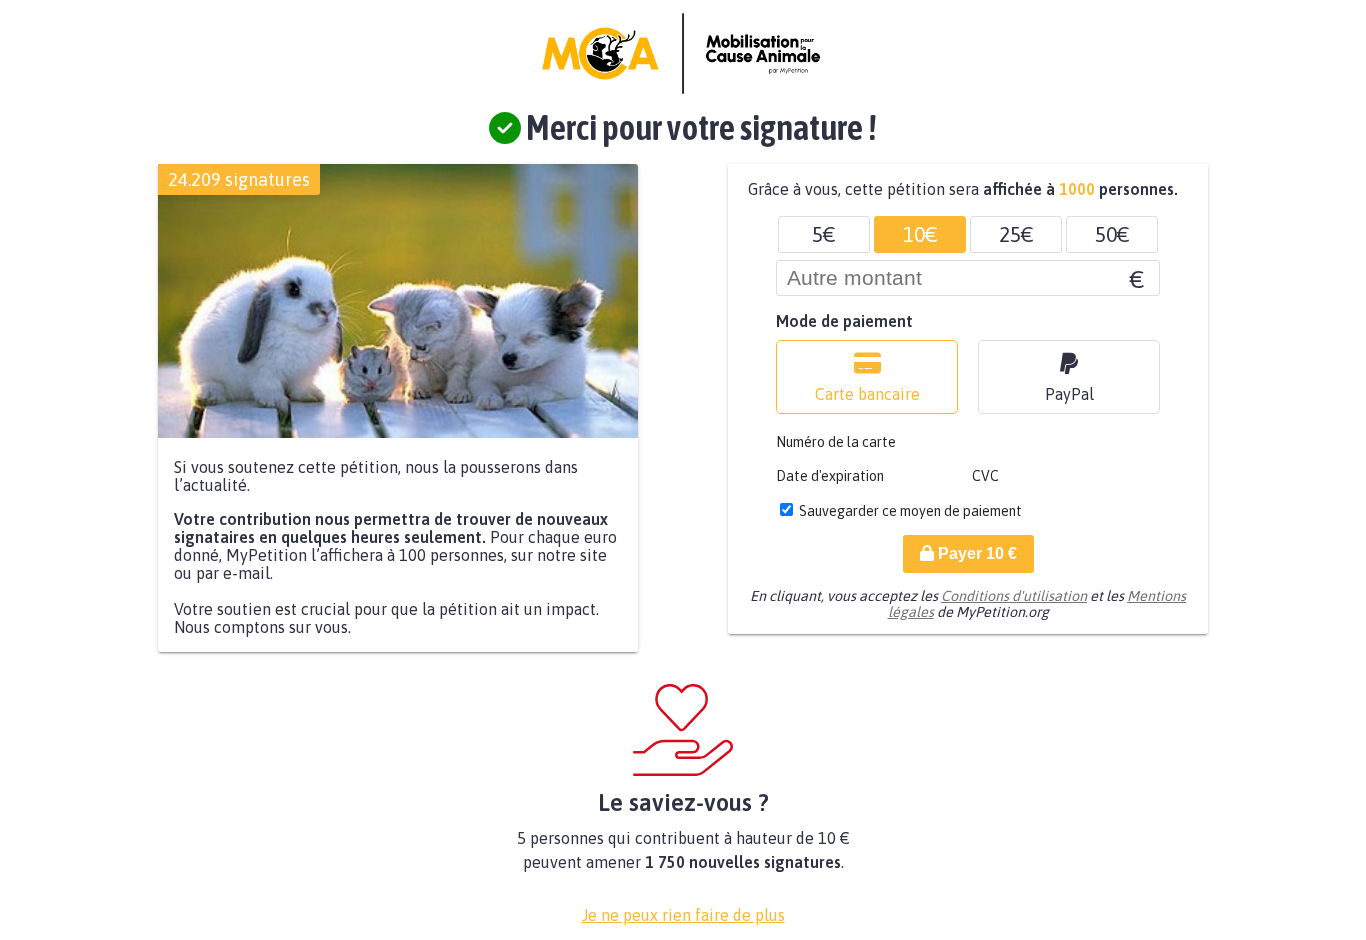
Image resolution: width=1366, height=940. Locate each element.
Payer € (975, 553)
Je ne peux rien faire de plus (683, 915)
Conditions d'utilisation (1014, 596)
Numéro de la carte (836, 442)
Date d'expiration (830, 476)
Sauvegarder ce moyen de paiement (910, 511)
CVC (985, 476)
